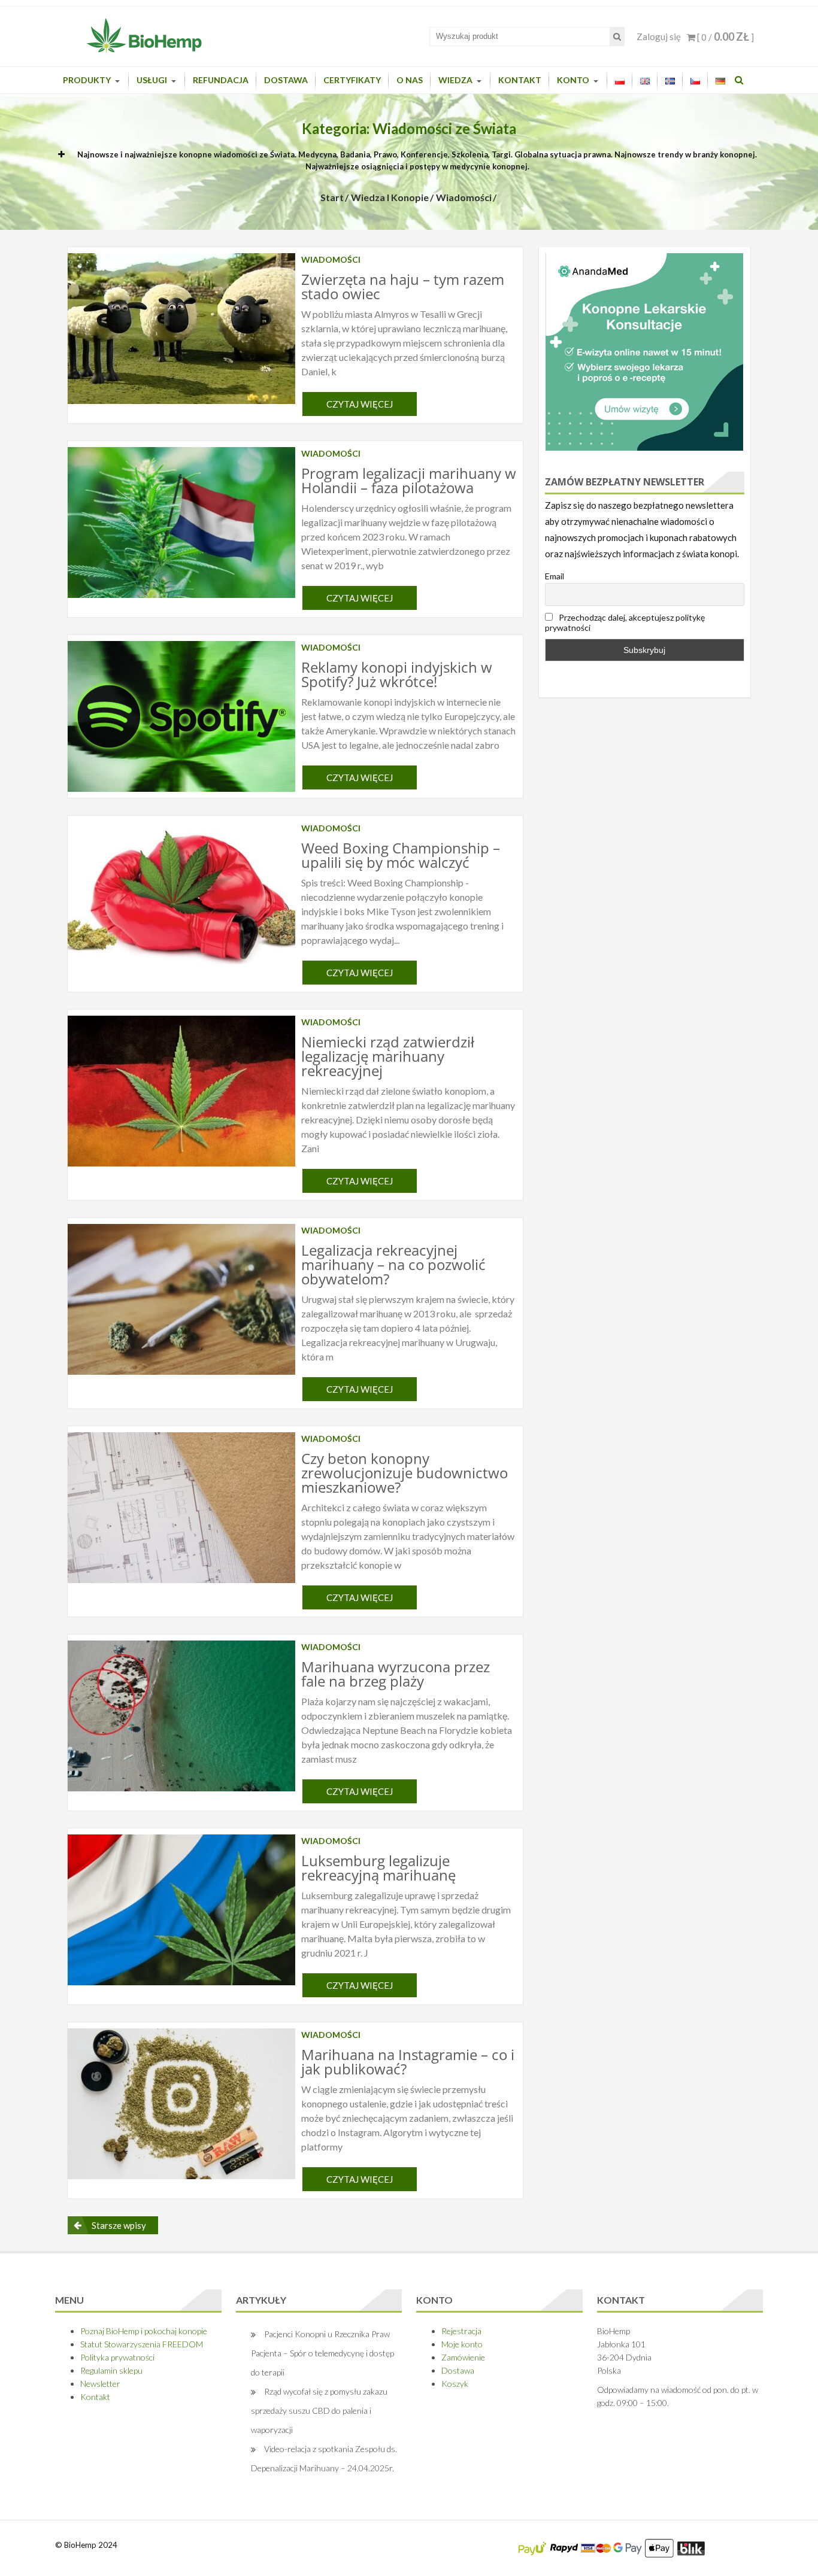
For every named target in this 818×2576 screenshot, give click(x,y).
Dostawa (286, 80)
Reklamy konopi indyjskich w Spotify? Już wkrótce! (397, 674)
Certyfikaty (352, 80)
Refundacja (221, 80)
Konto (573, 80)
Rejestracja (461, 2331)
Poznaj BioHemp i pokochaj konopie (144, 2331)
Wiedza (455, 80)
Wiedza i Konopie (390, 197)
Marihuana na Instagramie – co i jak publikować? (408, 2062)
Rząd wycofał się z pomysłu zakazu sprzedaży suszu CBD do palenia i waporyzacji (319, 2411)
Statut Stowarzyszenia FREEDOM (142, 2344)
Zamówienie (463, 2357)
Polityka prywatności (117, 2357)
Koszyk (455, 2384)
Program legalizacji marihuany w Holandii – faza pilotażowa (409, 480)
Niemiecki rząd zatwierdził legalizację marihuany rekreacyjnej (388, 1056)
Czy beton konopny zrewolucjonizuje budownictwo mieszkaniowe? (405, 1473)
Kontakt (520, 80)
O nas (410, 80)
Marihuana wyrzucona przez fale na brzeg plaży (396, 1674)
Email (555, 576)
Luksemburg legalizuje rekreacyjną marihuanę (378, 1868)
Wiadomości (464, 197)
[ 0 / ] (725, 37)
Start (332, 197)
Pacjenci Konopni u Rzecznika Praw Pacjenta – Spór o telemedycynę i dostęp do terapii (322, 2353)
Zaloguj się (659, 37)
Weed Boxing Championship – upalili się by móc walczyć (401, 855)
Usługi (152, 80)
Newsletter (100, 2384)
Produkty (87, 80)
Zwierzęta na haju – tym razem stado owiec (403, 286)
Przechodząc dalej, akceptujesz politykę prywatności (625, 622)
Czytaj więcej (360, 404)
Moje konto (462, 2344)
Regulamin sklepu (111, 2370)
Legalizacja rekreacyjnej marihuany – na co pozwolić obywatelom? (393, 1264)
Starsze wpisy (119, 2225)
